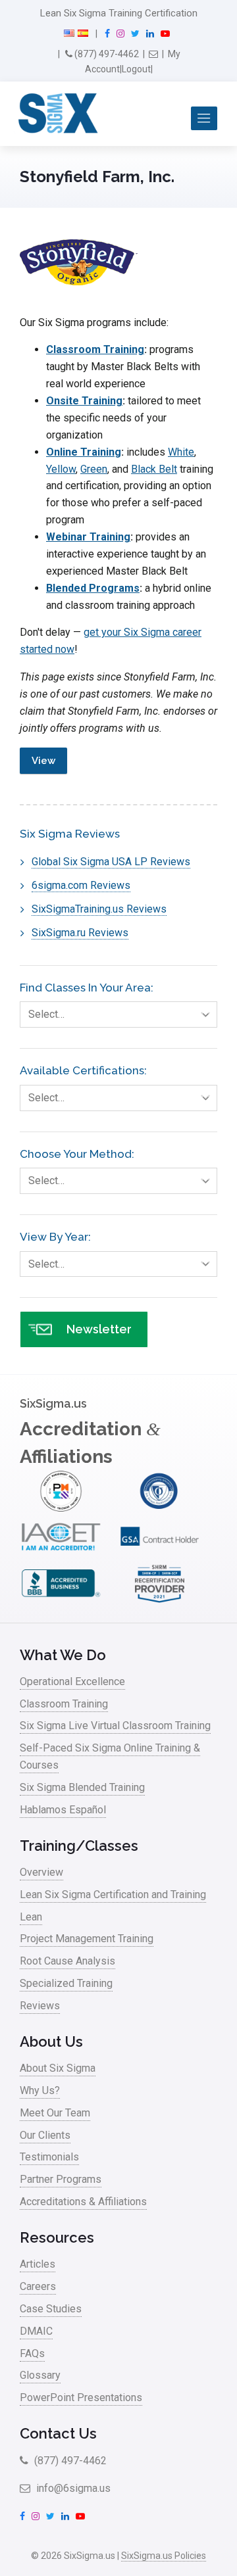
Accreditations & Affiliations (83, 2202)
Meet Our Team (55, 2113)
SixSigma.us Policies (164, 2556)
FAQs (32, 2353)
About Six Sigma (58, 2068)
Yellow (61, 469)
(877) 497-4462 (106, 54)
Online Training (84, 452)
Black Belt (154, 469)
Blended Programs (93, 588)
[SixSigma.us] (56, 114)
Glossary (40, 2375)
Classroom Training (95, 349)
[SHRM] (160, 1601)
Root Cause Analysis (67, 1961)
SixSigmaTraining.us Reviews (99, 909)
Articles (38, 2264)
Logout (136, 69)
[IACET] (61, 1554)
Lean (31, 1917)
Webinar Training (88, 537)
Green (94, 469)
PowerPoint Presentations (81, 2397)
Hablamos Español (63, 1810)
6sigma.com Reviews (81, 885)
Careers (38, 2286)
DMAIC (36, 2331)
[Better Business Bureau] (61, 1601)
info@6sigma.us (72, 2488)
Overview (41, 1872)
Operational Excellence (72, 1682)
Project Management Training (87, 1939)
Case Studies (51, 2309)
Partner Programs (61, 2179)
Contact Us (58, 2433)
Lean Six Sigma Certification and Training (113, 1895)
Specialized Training (66, 1983)
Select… (46, 1014)
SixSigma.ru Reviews (80, 933)
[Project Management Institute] (61, 1508)
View (43, 761)
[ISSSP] (160, 1508)
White (181, 452)
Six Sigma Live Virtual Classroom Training (115, 1726)
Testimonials (49, 2157)
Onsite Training (84, 401)
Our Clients (45, 2135)
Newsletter (99, 1329)
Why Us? (40, 2090)
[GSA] (160, 1554)
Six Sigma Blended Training (82, 1787)
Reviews (40, 2006)
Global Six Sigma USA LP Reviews (111, 862)
